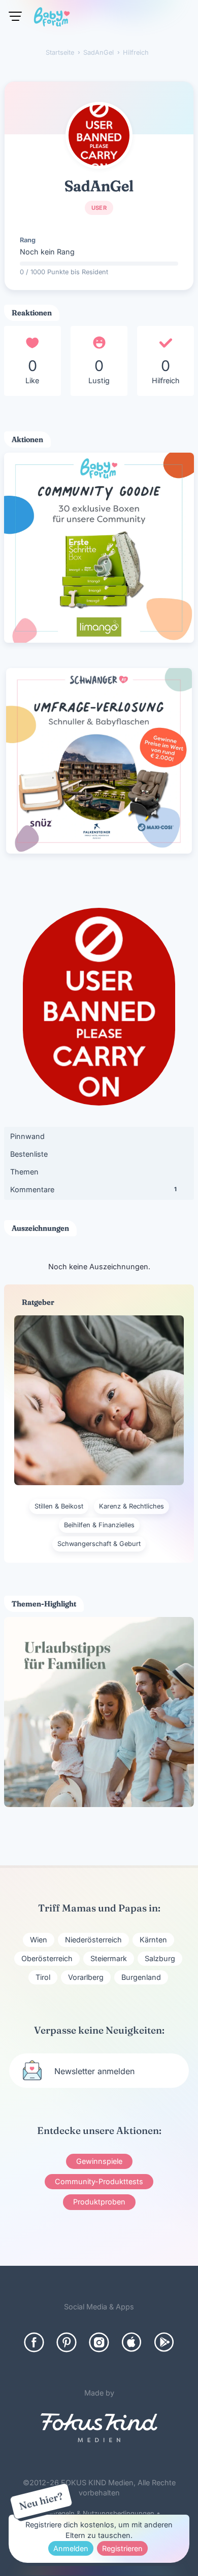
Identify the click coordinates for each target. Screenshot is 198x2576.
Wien (39, 1940)
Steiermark (109, 1958)
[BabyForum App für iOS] (131, 2342)
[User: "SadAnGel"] (99, 135)
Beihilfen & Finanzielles (99, 1525)
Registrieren (122, 2548)
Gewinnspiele (99, 2161)
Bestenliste (29, 1154)
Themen (24, 1172)
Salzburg (160, 1958)
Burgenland (141, 1977)
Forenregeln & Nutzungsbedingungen (96, 2513)
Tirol (43, 1977)
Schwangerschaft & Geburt (99, 1544)
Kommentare (93, 1189)
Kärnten (153, 1940)
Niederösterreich (93, 1940)
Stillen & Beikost (59, 1506)
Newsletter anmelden (94, 2071)
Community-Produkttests (99, 2181)
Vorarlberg (86, 1977)
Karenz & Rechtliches (131, 1506)
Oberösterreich (47, 1958)
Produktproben (99, 2202)
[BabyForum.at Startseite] (52, 19)
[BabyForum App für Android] (164, 2342)
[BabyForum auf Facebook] (34, 2342)
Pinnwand (27, 1136)
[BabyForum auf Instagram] (99, 2342)
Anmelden (71, 2548)
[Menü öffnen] (15, 16)
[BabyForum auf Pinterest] (67, 2342)
